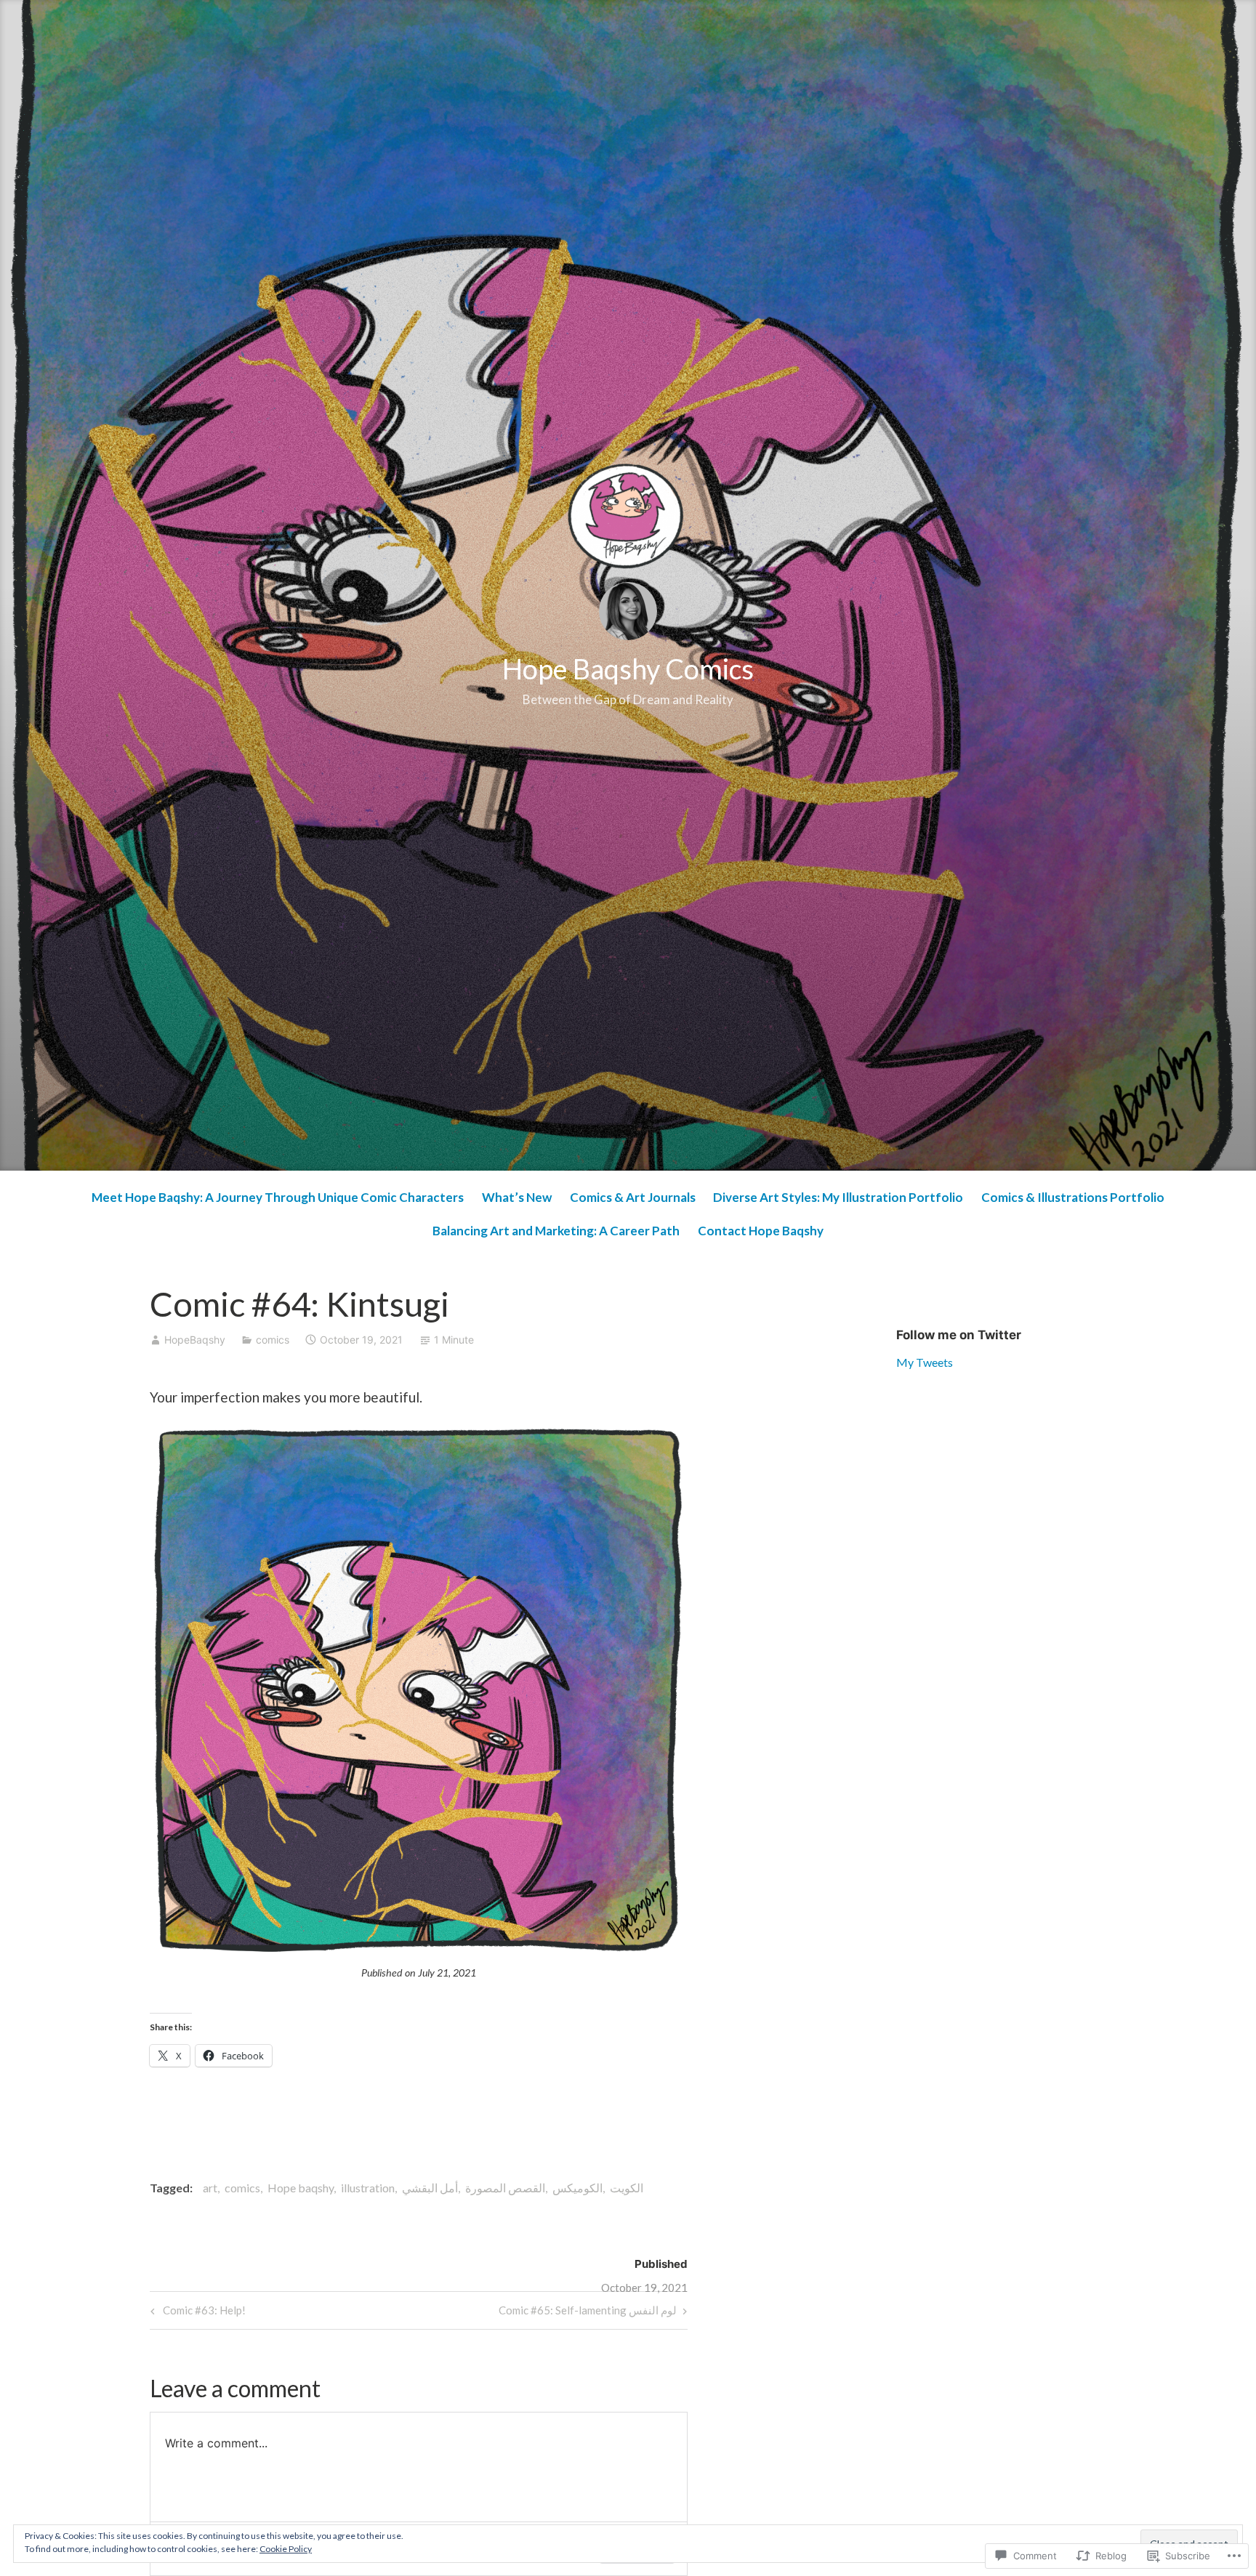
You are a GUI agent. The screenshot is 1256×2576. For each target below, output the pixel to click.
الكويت (627, 2188)
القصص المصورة (505, 2188)
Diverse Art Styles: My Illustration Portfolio (838, 1197)
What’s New (517, 1197)
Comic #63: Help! (196, 2313)
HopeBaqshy (195, 1340)
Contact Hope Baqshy (761, 1231)
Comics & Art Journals (633, 1197)
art (210, 2188)
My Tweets (925, 1362)
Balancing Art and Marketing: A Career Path (556, 1231)
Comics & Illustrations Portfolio (1073, 1197)
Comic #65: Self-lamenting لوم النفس (588, 2313)
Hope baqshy (301, 2188)
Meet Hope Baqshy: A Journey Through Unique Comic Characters (278, 1197)
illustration (368, 2188)
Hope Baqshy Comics (628, 669)
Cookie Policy (286, 2549)
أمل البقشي (430, 2188)
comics (273, 1340)
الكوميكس (577, 2188)
